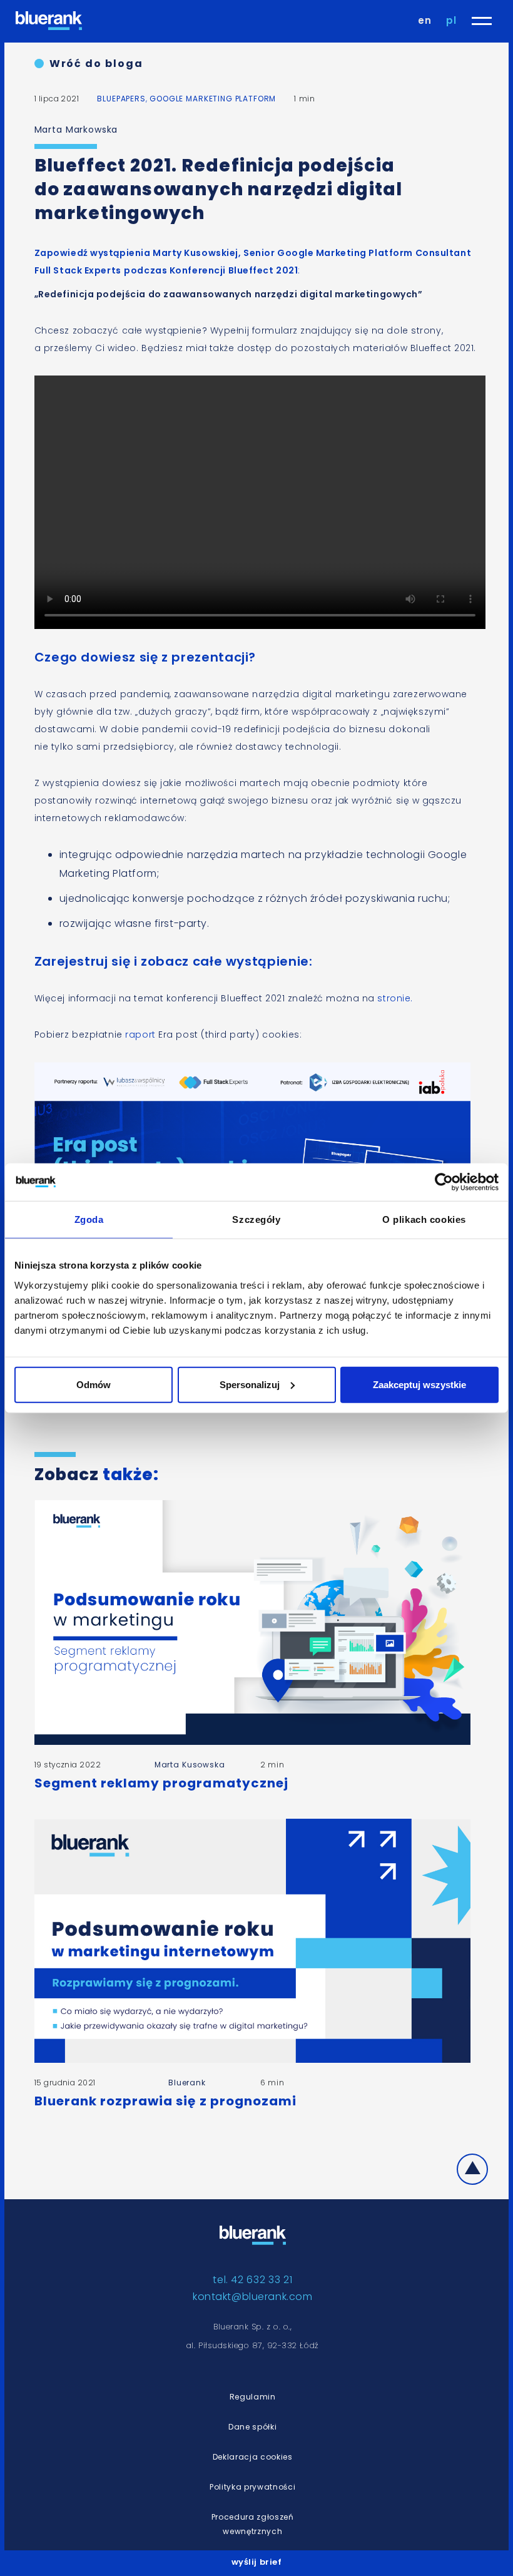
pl (451, 20)
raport (142, 1035)
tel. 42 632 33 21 (252, 2280)
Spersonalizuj (250, 1384)
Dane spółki (252, 2427)
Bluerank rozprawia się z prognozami (165, 2101)
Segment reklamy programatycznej (161, 1783)
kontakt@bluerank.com (252, 2297)
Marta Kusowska (190, 1765)
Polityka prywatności (252, 2487)
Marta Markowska (76, 130)
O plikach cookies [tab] (424, 1219)
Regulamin (253, 2397)
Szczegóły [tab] (256, 1219)
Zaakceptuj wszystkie (419, 1384)
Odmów (94, 1384)
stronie (394, 998)
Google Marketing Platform (213, 99)
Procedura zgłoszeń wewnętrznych (253, 2524)
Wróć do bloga (96, 64)
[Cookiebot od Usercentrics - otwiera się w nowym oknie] (444, 1182)
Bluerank (187, 2083)
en (425, 20)
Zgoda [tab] (89, 1219)
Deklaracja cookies (253, 2457)
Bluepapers (121, 99)
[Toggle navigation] (482, 21)
